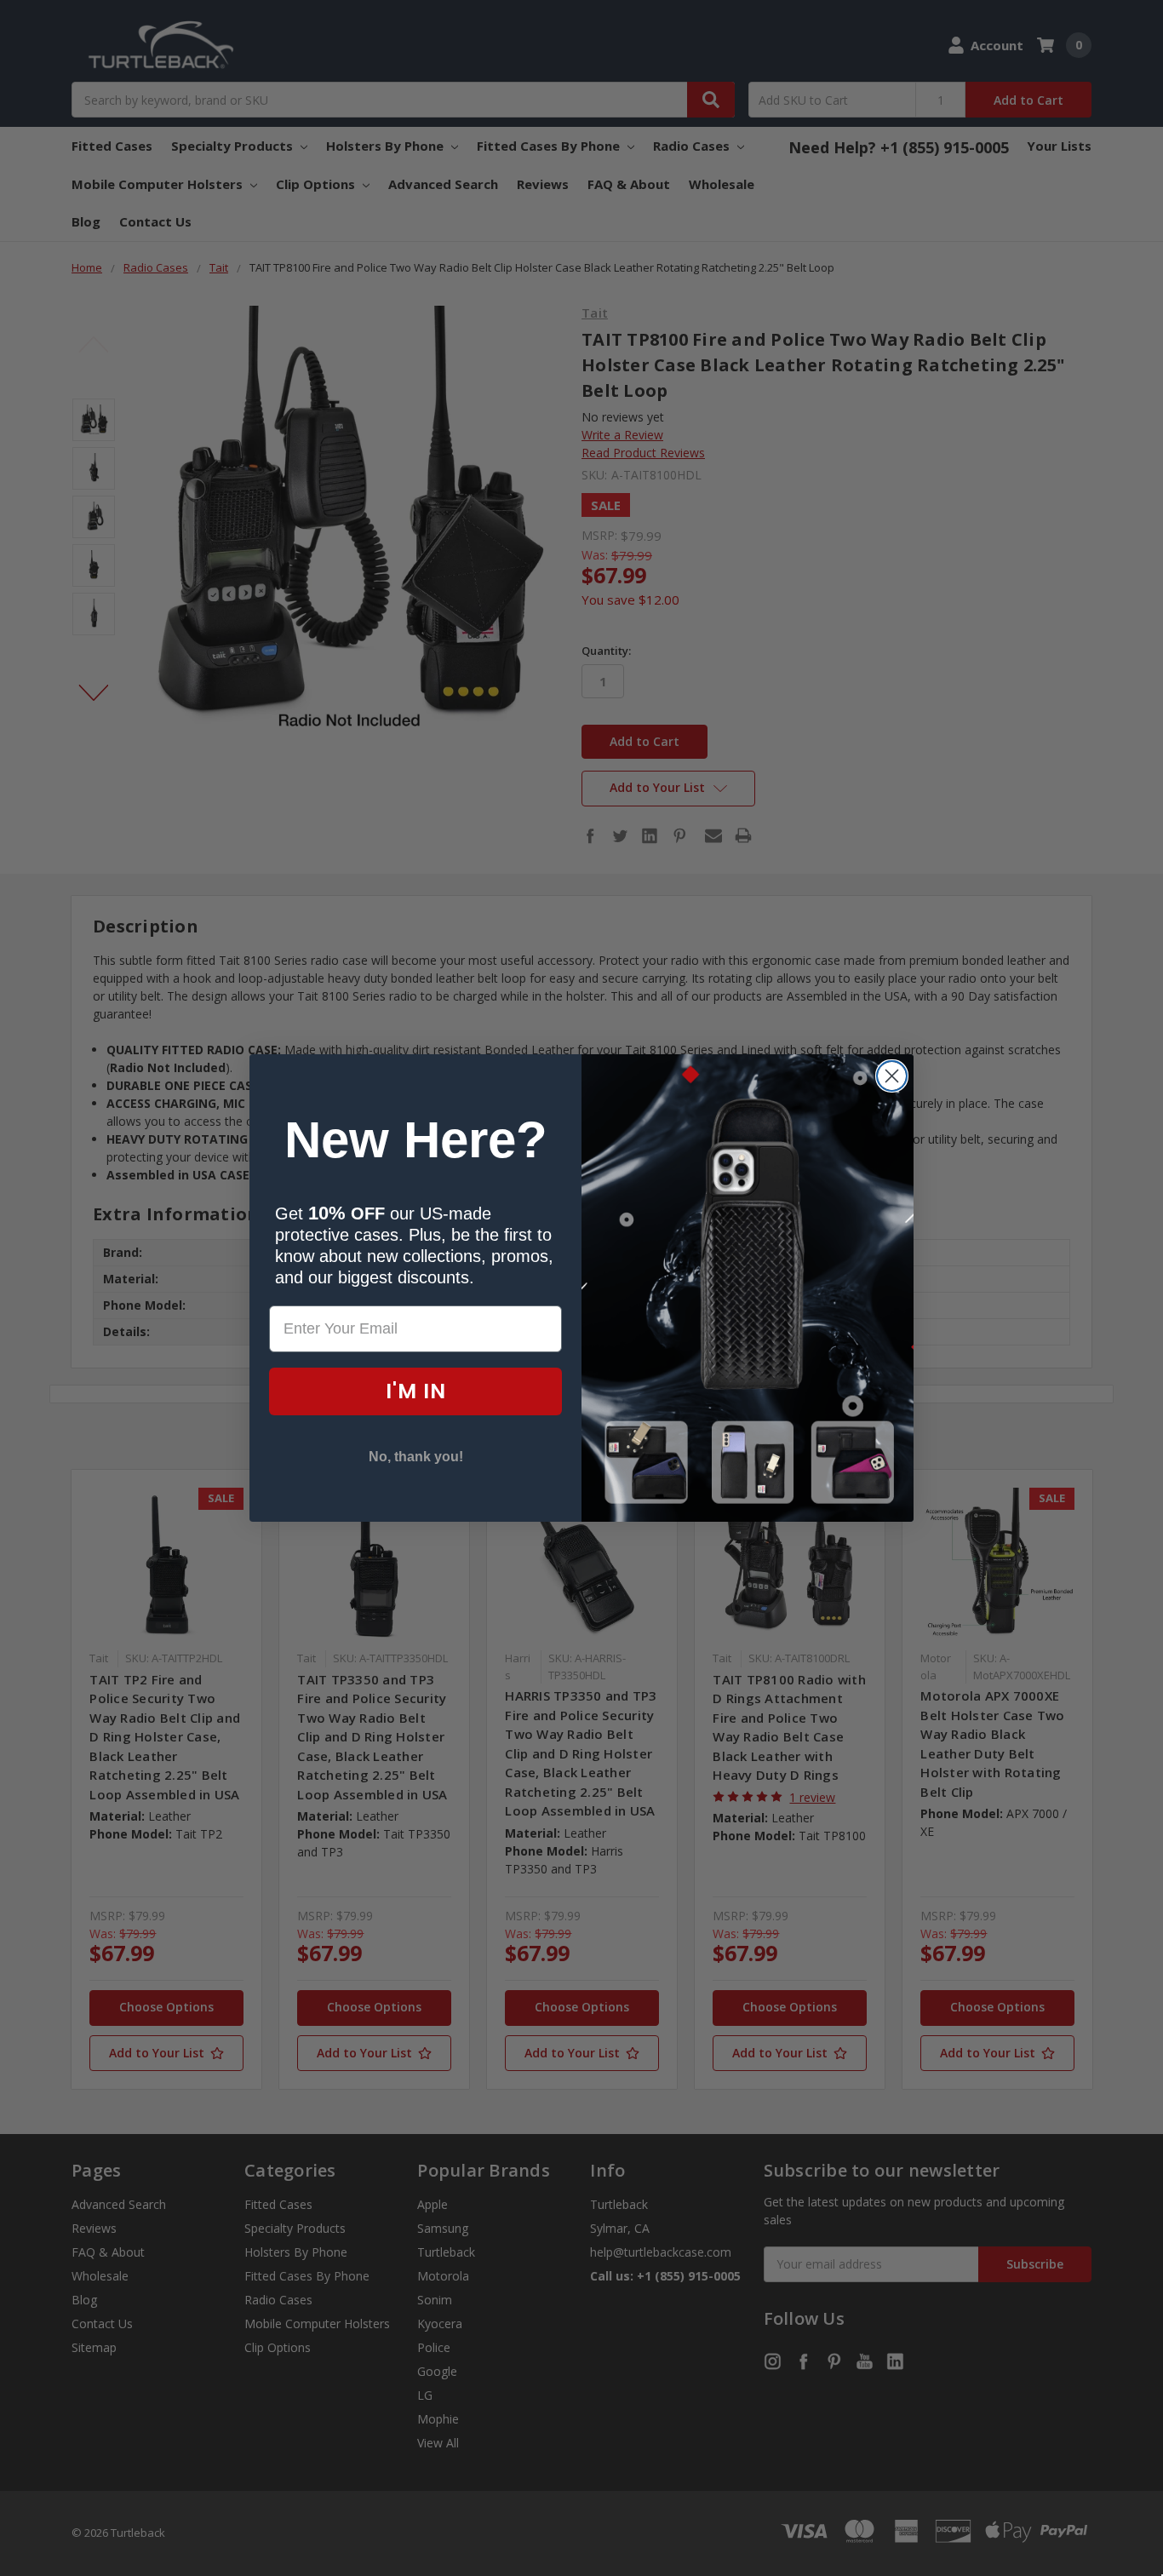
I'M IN (416, 1391)
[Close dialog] (892, 1076)
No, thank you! (416, 1457)
